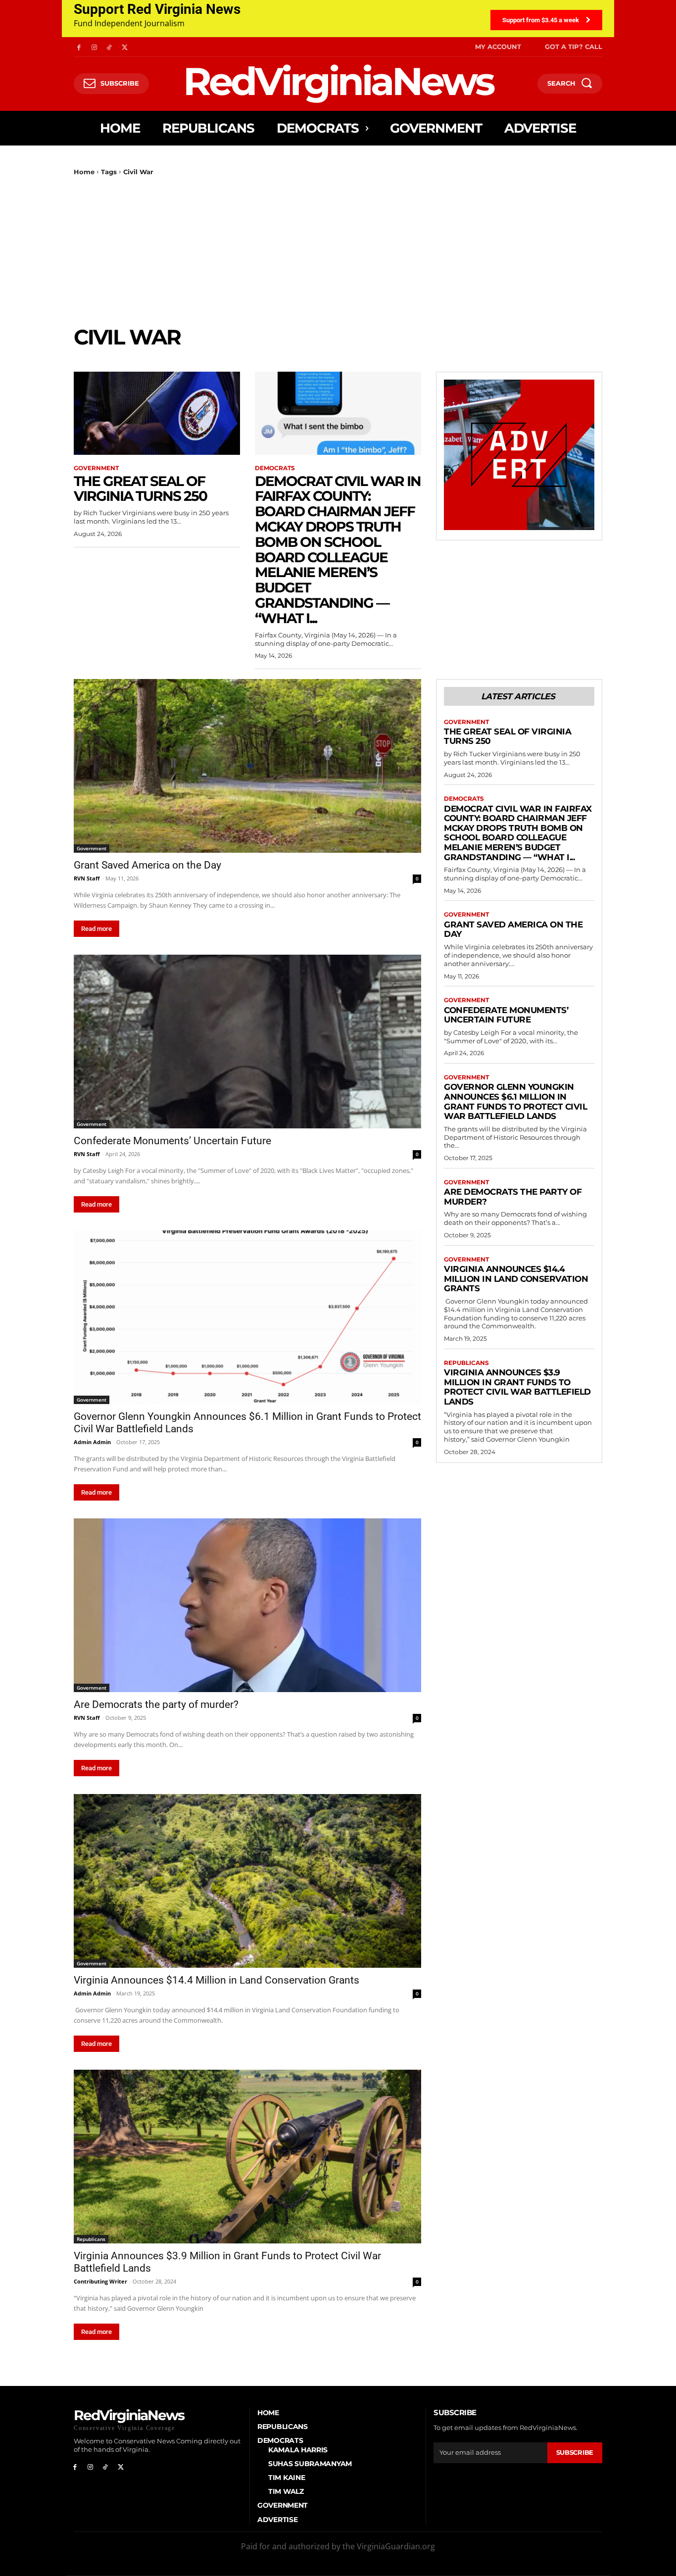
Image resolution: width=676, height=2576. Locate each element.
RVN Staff (87, 878)
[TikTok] (110, 47)
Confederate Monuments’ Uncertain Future (172, 1141)
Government (96, 468)
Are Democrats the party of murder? (156, 1704)
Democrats (275, 468)
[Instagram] (94, 47)
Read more (97, 929)
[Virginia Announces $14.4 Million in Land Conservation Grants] (247, 1881)
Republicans (91, 2239)
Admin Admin (92, 1442)
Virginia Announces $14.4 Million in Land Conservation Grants (217, 1980)
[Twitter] (124, 47)
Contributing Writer (100, 2281)
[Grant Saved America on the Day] (247, 766)
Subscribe (575, 2452)
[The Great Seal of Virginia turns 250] (157, 413)
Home (84, 172)
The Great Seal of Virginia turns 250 (140, 489)
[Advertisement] (338, 250)
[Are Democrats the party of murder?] (247, 1605)
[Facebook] (79, 47)
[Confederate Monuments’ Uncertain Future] (247, 1042)
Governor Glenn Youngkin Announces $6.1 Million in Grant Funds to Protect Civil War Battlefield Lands (515, 1101)
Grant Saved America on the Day (147, 865)
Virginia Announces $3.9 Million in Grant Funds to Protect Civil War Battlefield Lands (517, 1387)
